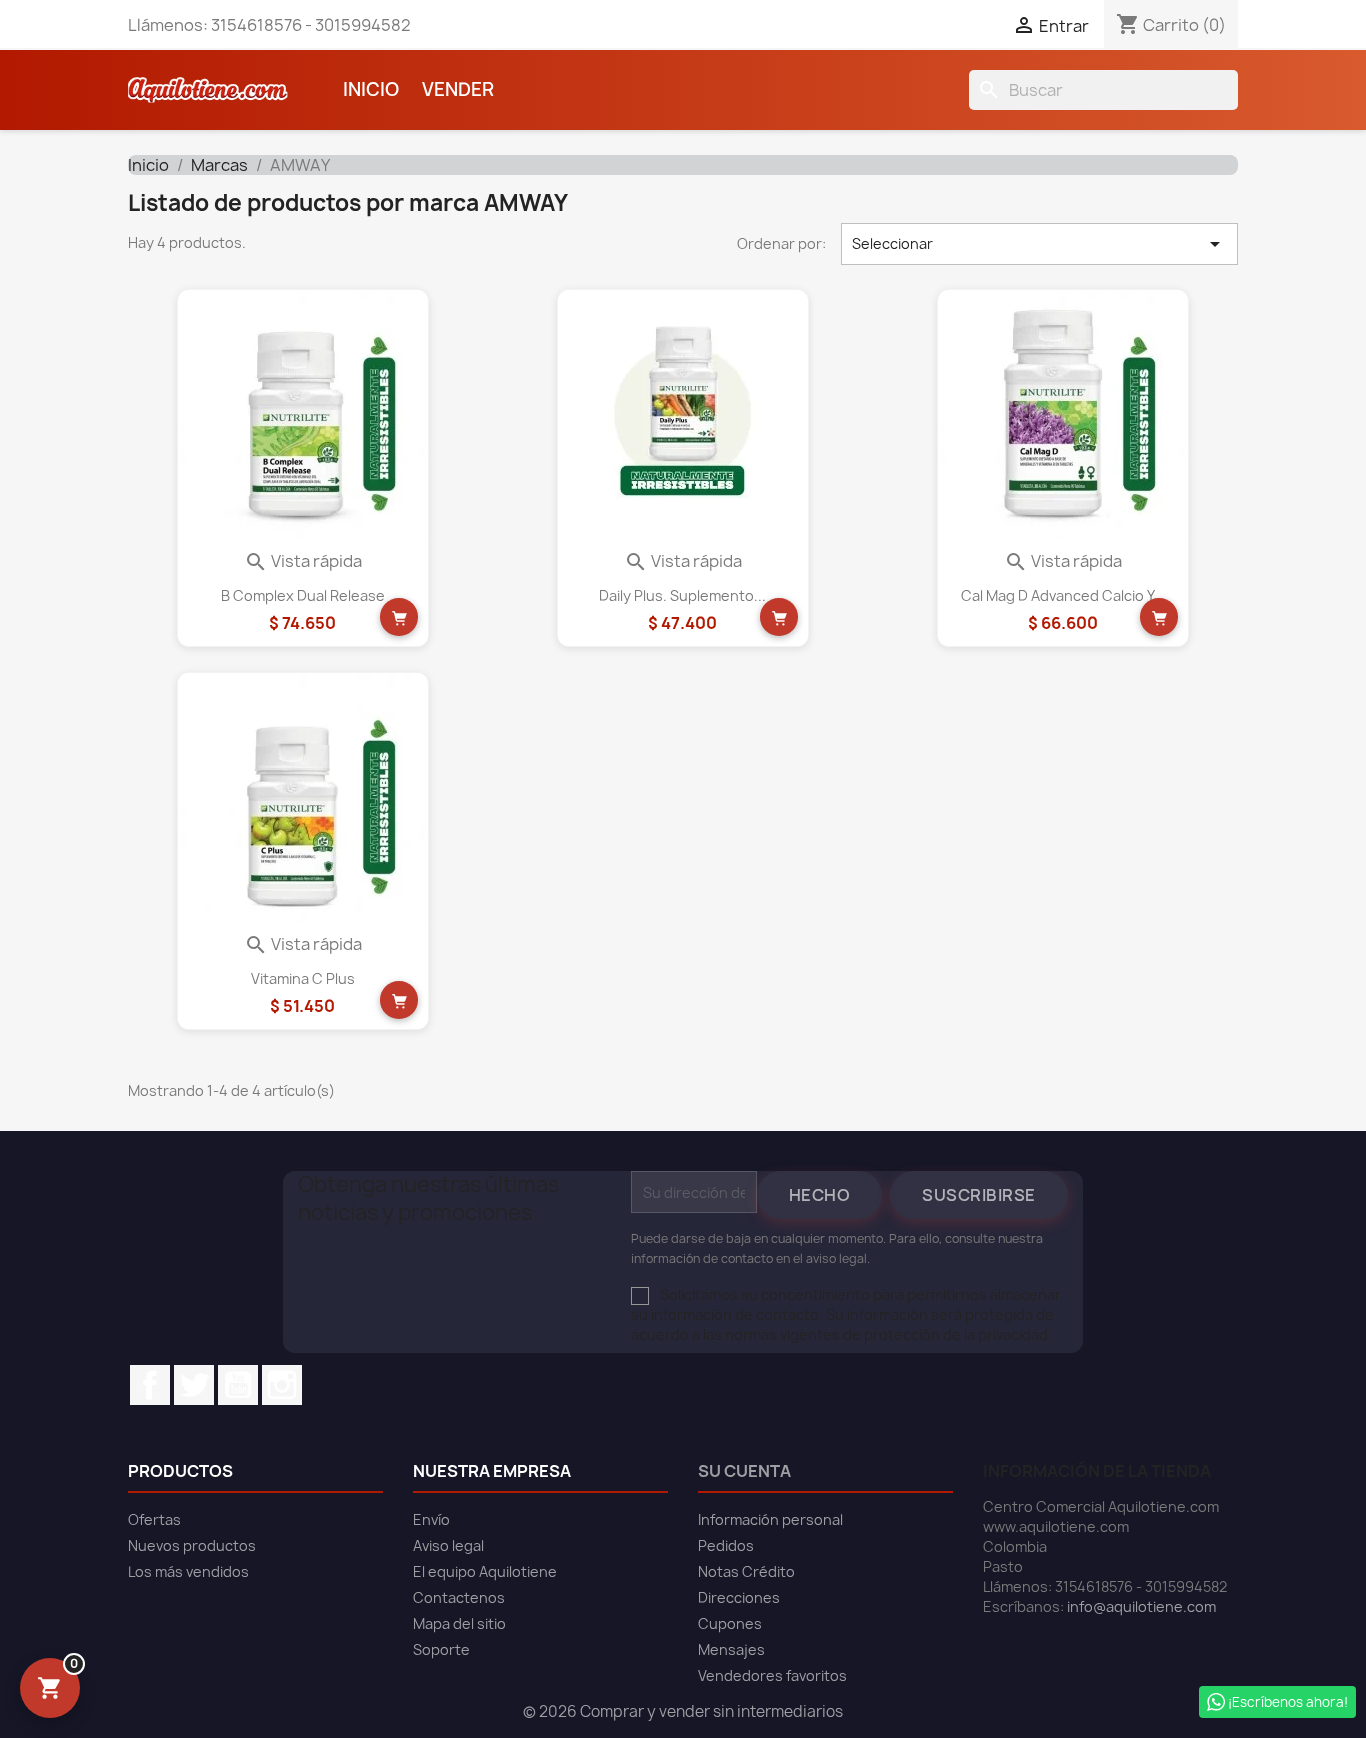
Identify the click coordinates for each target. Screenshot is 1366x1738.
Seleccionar (1040, 244)
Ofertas (154, 1519)
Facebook (150, 1385)
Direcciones (739, 1597)
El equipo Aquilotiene (485, 1571)
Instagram (282, 1385)
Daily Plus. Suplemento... (682, 595)
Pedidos (726, 1545)
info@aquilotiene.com (1141, 1606)
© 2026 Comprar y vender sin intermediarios (683, 1711)
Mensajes (731, 1649)
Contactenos (459, 1597)
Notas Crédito (746, 1571)
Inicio (371, 89)
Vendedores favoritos (772, 1675)
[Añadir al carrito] (399, 617)
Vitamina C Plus (303, 978)
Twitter (194, 1385)
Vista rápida (303, 561)
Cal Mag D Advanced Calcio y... (1063, 595)
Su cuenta (744, 1471)
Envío (431, 1519)
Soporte (441, 1649)
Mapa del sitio (459, 1623)
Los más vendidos (188, 1571)
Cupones (730, 1623)
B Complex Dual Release (303, 595)
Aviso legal (448, 1545)
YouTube (238, 1385)
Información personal (770, 1519)
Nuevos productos (192, 1545)
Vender (458, 89)
